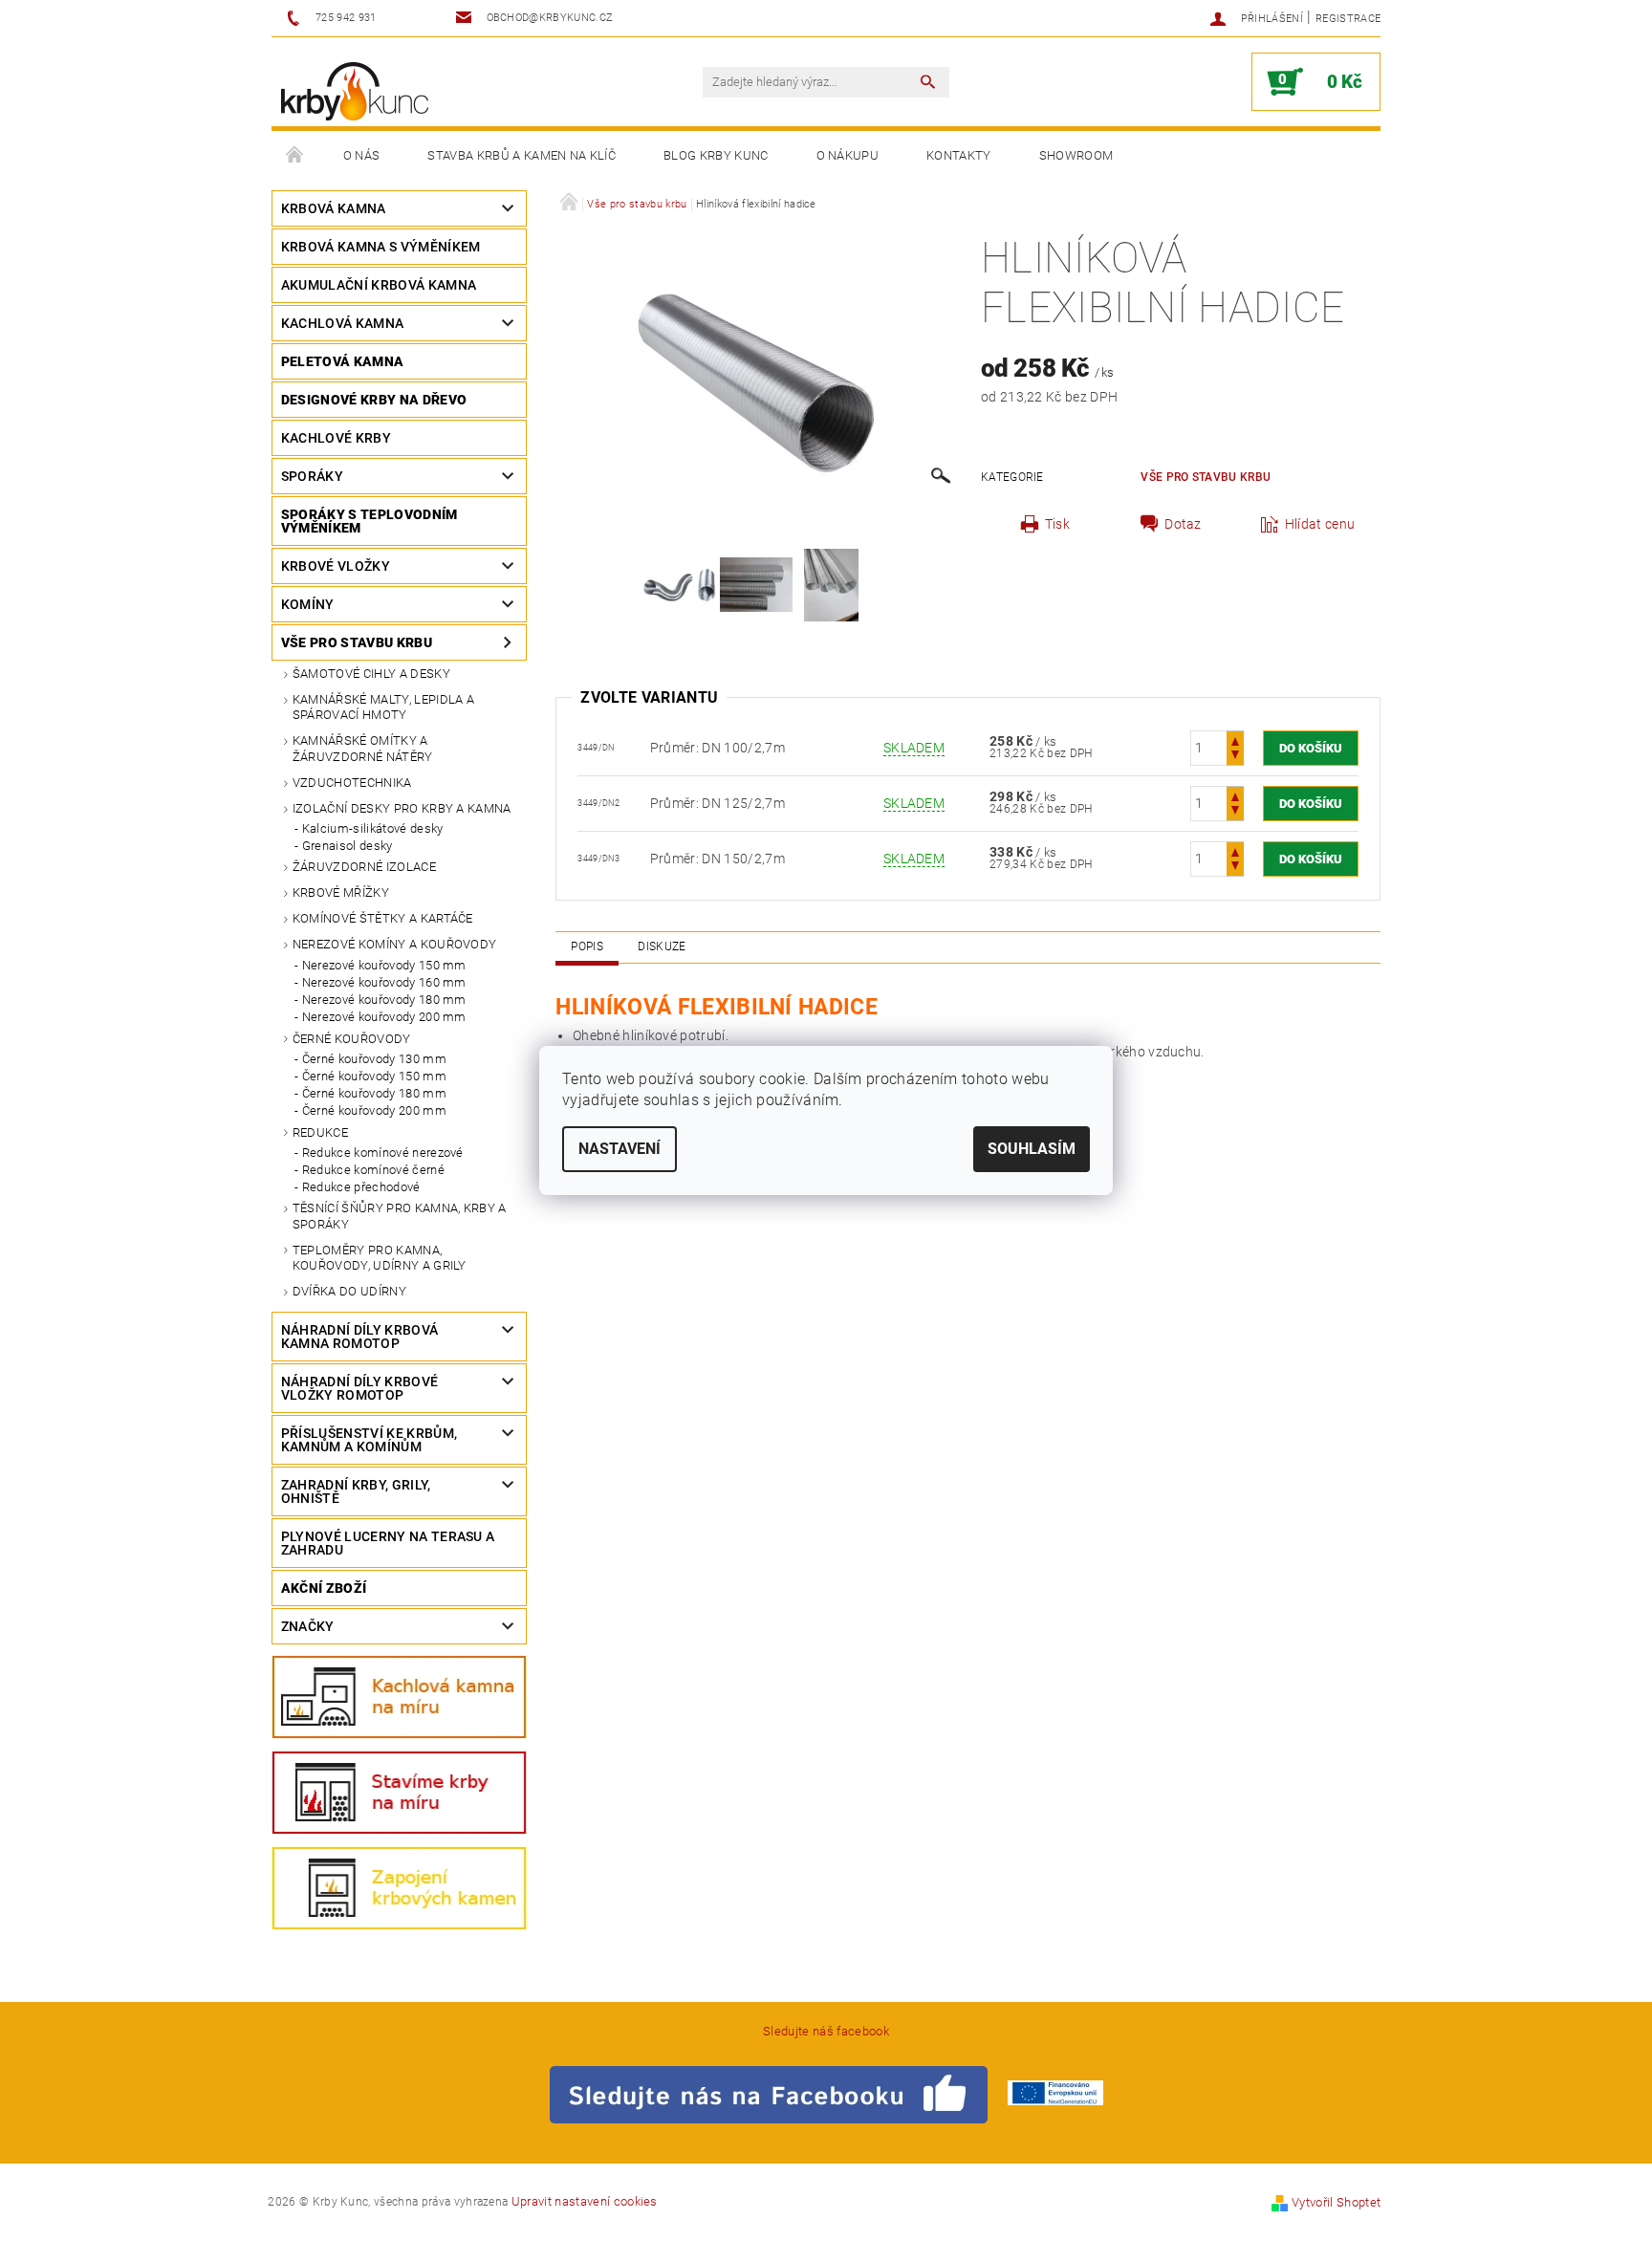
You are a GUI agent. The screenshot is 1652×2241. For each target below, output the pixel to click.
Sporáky (312, 476)
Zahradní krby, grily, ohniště (356, 1491)
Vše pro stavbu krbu (357, 642)
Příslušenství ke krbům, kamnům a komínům (369, 1440)
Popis (587, 946)
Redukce (320, 1132)
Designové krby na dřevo (374, 400)
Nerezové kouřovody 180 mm (384, 1000)
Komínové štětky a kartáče (383, 918)
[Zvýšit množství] (1235, 740)
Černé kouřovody (352, 1039)
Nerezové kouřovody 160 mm (384, 982)
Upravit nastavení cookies (585, 2201)
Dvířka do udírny (349, 1291)
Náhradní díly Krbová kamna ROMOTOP (359, 1337)
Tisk (1057, 524)
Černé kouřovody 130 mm (374, 1059)
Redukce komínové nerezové (383, 1153)
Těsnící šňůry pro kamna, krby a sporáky (400, 1216)
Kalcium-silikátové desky (373, 828)
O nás (362, 155)
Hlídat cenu (1320, 524)
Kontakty (959, 155)
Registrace (1348, 19)
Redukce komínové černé (373, 1170)
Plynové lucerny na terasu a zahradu (388, 1543)
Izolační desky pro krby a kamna (402, 808)
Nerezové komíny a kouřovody (395, 944)
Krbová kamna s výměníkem (381, 247)
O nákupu (848, 155)
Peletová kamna (342, 361)
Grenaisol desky (348, 846)
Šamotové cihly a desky (371, 674)
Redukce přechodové (361, 1187)
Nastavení (619, 1149)
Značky (308, 1626)
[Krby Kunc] (355, 91)
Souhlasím (1032, 1149)
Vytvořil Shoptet (1336, 2202)
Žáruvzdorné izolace (364, 867)
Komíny (308, 604)
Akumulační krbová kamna (379, 285)
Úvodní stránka (295, 156)
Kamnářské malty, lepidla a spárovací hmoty (383, 707)
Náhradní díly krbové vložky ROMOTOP (359, 1388)
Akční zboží (324, 1588)
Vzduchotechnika (352, 783)
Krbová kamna (334, 208)
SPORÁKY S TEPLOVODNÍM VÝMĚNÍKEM (370, 521)
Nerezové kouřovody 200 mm (384, 1017)
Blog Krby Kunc (716, 155)
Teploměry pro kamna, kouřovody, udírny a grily (380, 1258)
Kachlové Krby (336, 438)
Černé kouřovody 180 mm (374, 1093)
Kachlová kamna (342, 323)
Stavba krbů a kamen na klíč (522, 155)
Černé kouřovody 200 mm (374, 1110)
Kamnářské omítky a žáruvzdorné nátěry (363, 748)
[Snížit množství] (1235, 757)
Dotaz (1183, 524)
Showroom (1076, 155)
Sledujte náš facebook (826, 2031)
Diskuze (662, 946)
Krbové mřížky (341, 892)
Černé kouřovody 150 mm (374, 1076)
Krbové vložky (336, 566)
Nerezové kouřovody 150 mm (384, 965)
